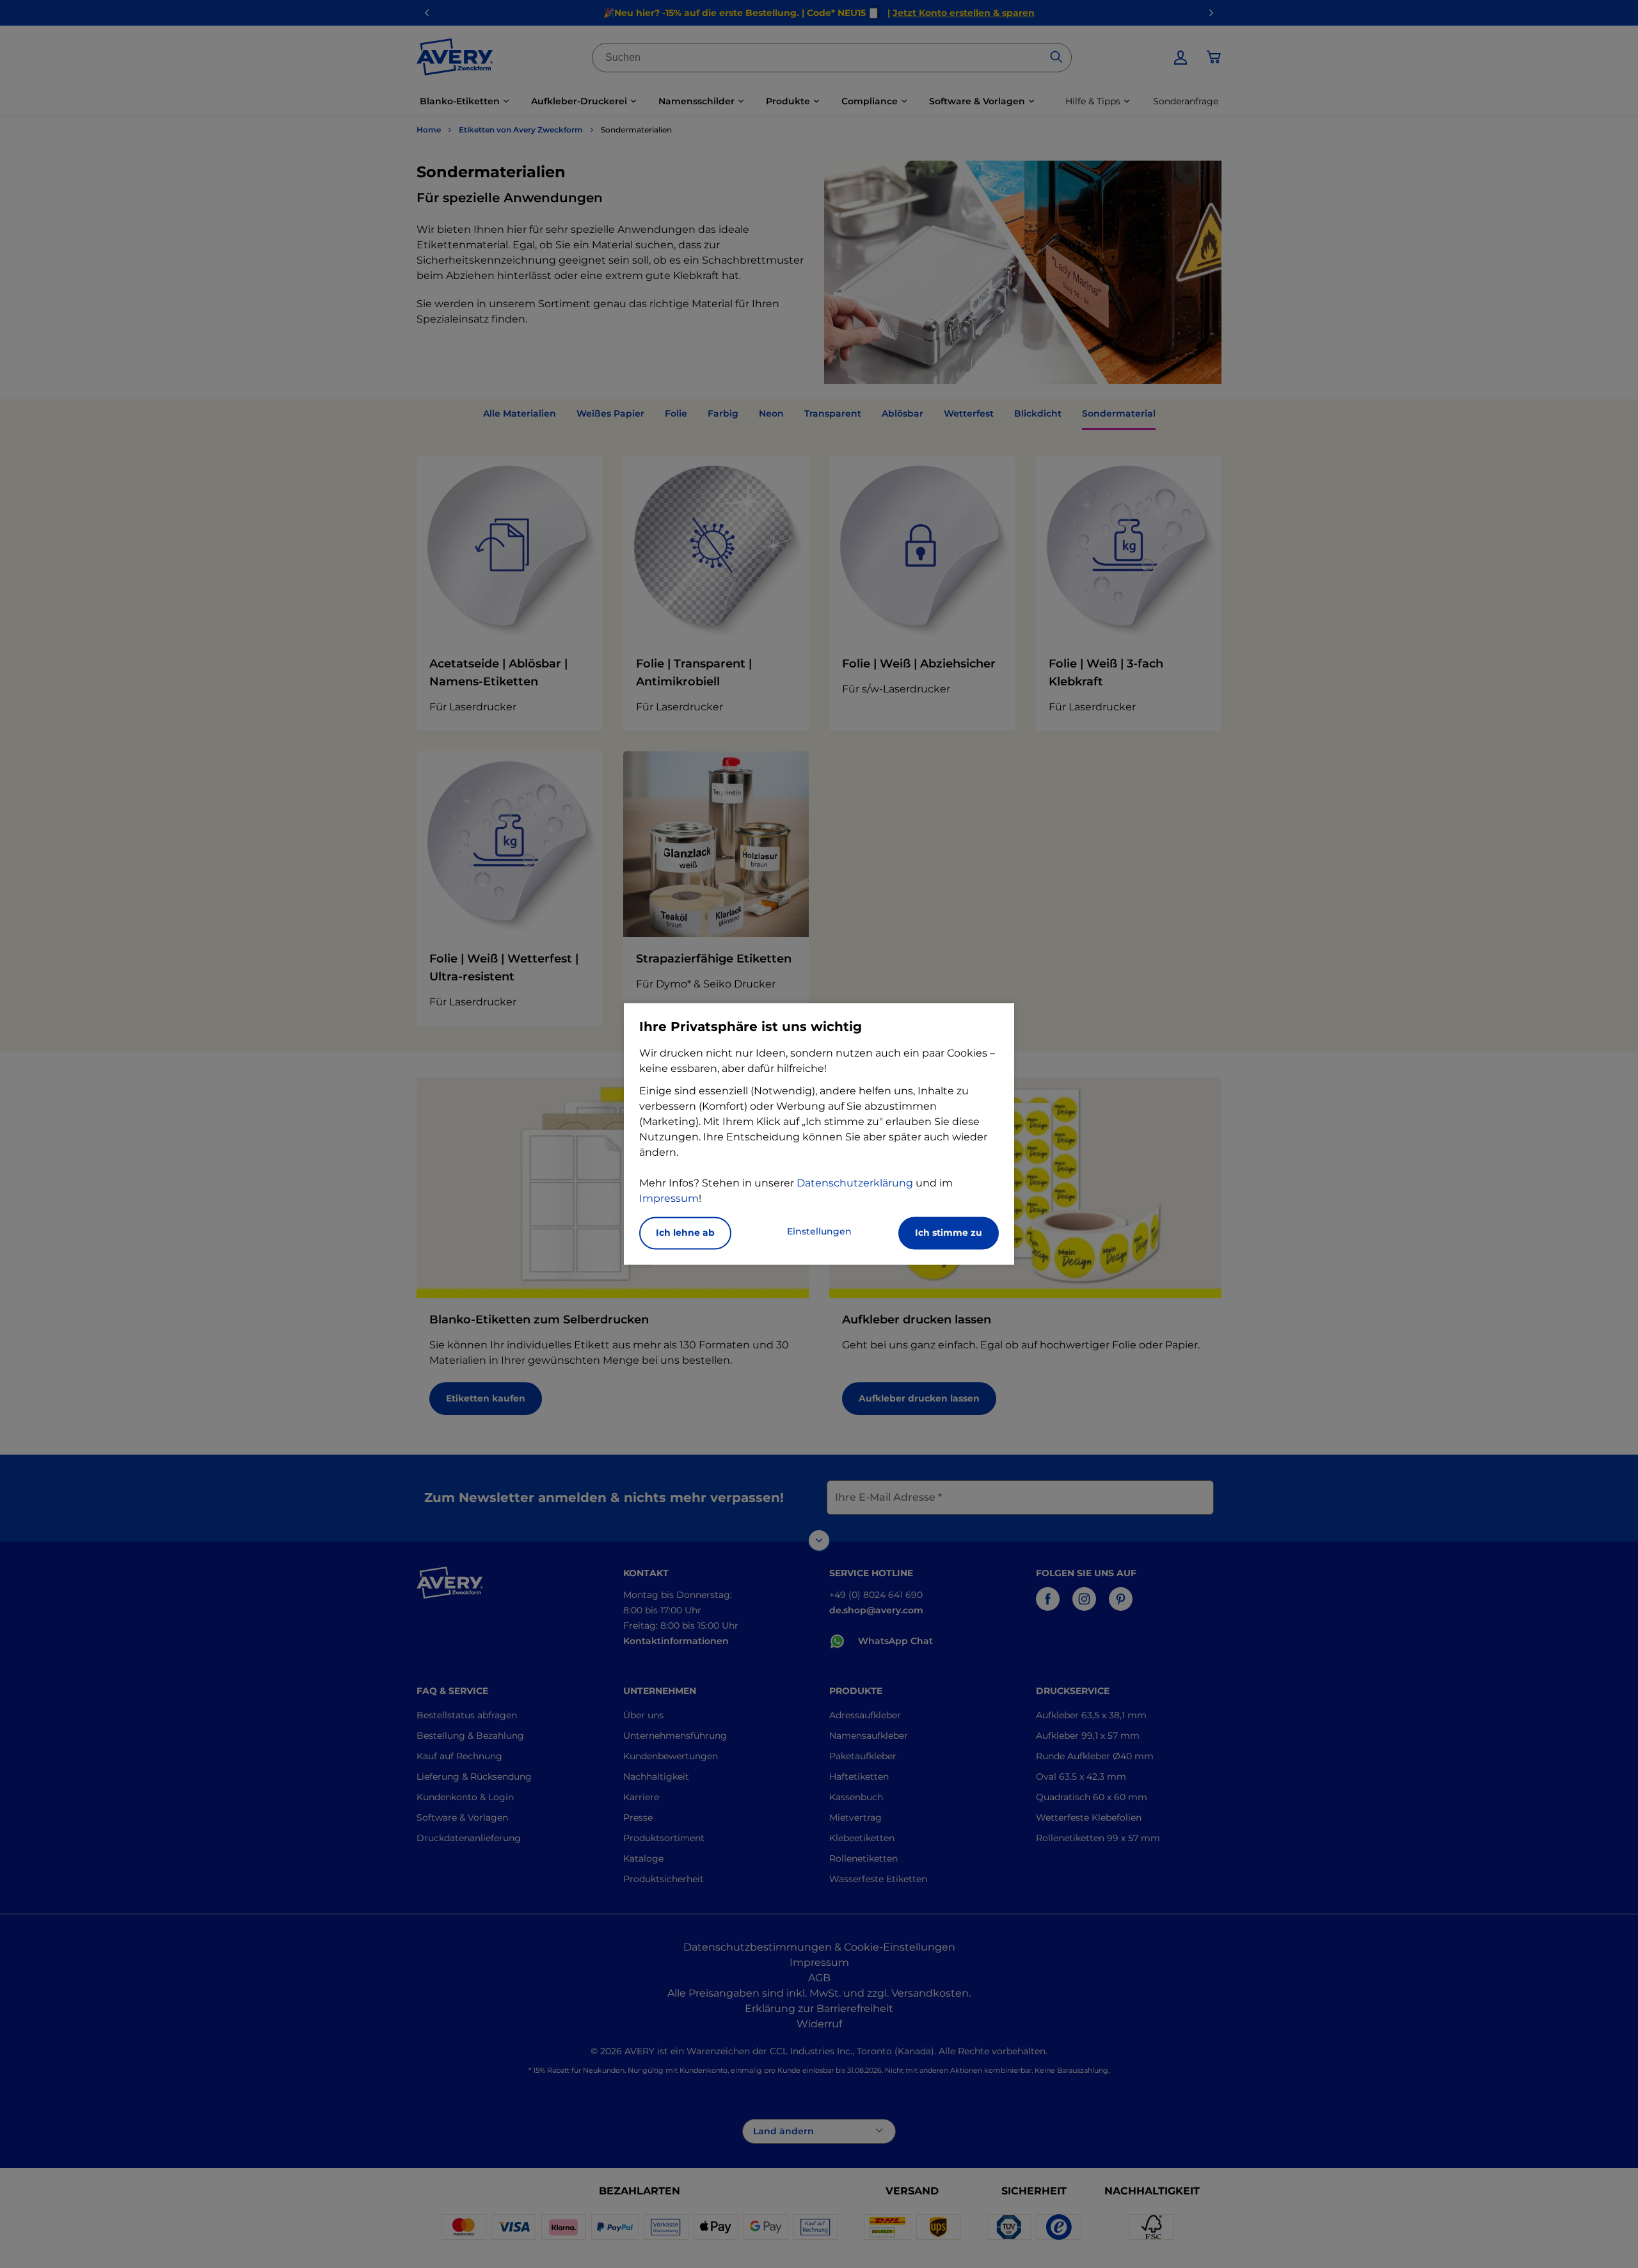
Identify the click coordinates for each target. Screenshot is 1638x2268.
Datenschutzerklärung (855, 1184)
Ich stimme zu (949, 1233)
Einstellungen (819, 1232)
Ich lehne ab (685, 1233)
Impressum (669, 1199)
